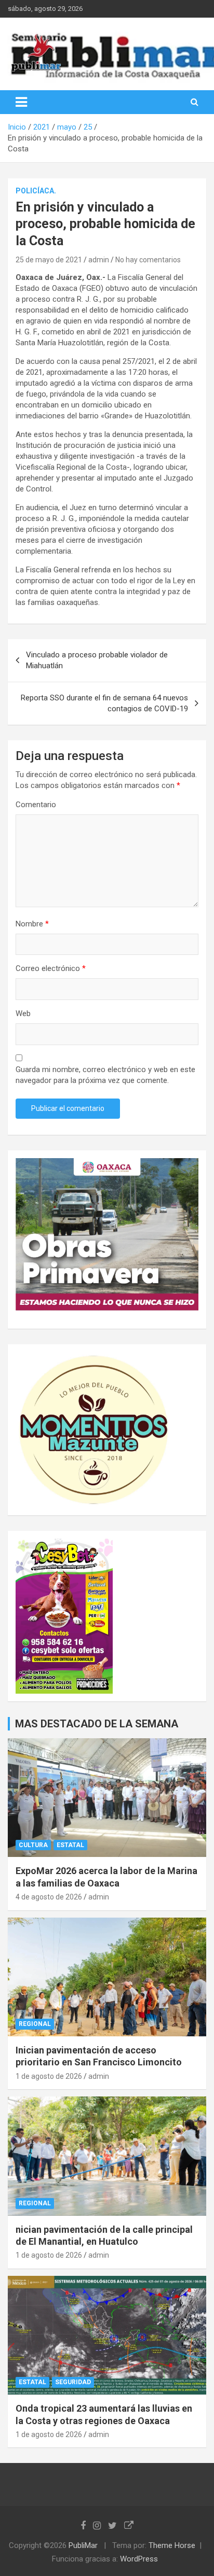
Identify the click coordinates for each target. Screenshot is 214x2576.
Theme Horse (172, 2545)
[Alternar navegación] (21, 102)
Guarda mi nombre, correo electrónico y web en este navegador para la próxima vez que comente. (105, 1075)
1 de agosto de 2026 (49, 2076)
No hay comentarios (148, 260)
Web (23, 1013)
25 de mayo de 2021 (49, 260)
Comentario (36, 805)
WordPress (139, 2559)
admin (99, 260)
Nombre (32, 924)
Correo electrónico (51, 968)
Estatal (70, 1845)
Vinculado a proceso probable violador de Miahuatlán (97, 660)
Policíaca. (36, 191)
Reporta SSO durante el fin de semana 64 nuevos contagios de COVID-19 (104, 703)
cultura (33, 1845)
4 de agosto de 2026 (49, 1897)
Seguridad (73, 2382)
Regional (35, 2024)
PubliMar (83, 2545)
